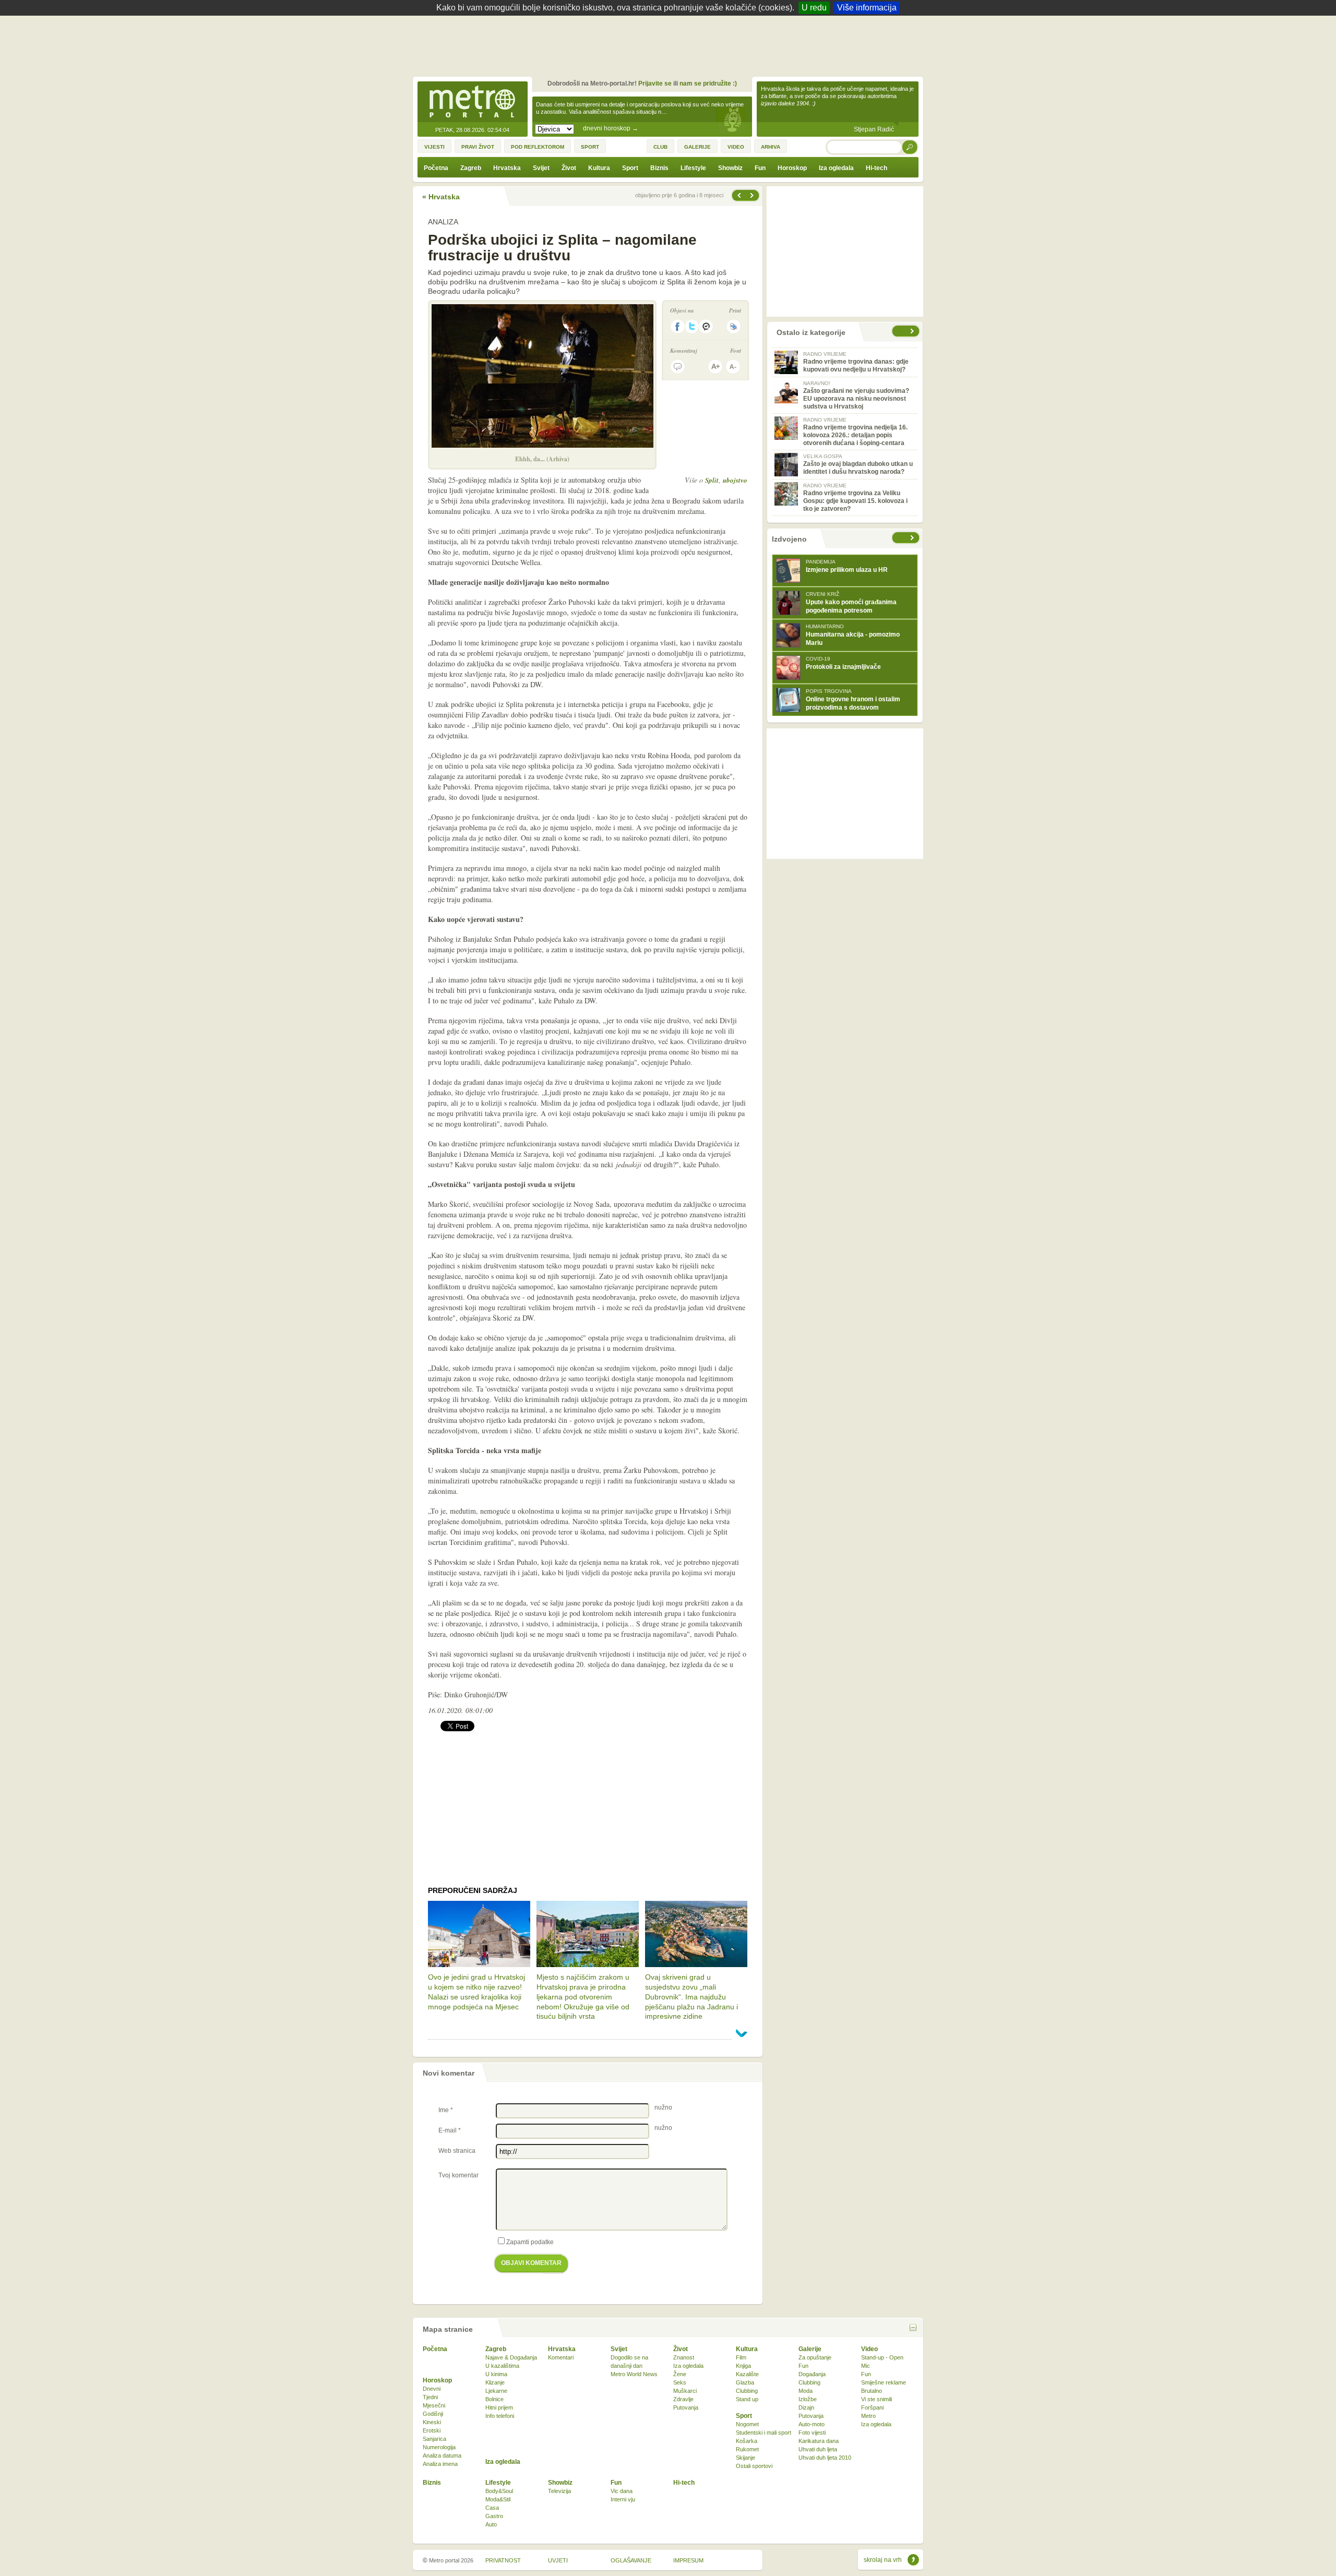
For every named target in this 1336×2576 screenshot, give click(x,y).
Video (869, 2349)
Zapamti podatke (530, 2242)
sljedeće (913, 538)
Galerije (810, 2349)
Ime (446, 2110)
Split (712, 480)
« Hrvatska (441, 197)
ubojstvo (735, 480)
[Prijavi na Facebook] (677, 326)
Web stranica (457, 2151)
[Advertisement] (671, 44)
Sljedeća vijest (738, 195)
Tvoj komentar (458, 2175)
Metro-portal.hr (472, 102)
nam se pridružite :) (708, 83)
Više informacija (867, 8)
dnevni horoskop (611, 128)
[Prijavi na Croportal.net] (707, 326)
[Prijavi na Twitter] (692, 326)
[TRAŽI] (910, 147)
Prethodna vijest (753, 195)
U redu (814, 8)
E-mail (450, 2130)
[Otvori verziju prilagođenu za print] (733, 326)
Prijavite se (655, 83)
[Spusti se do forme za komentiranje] (678, 367)
